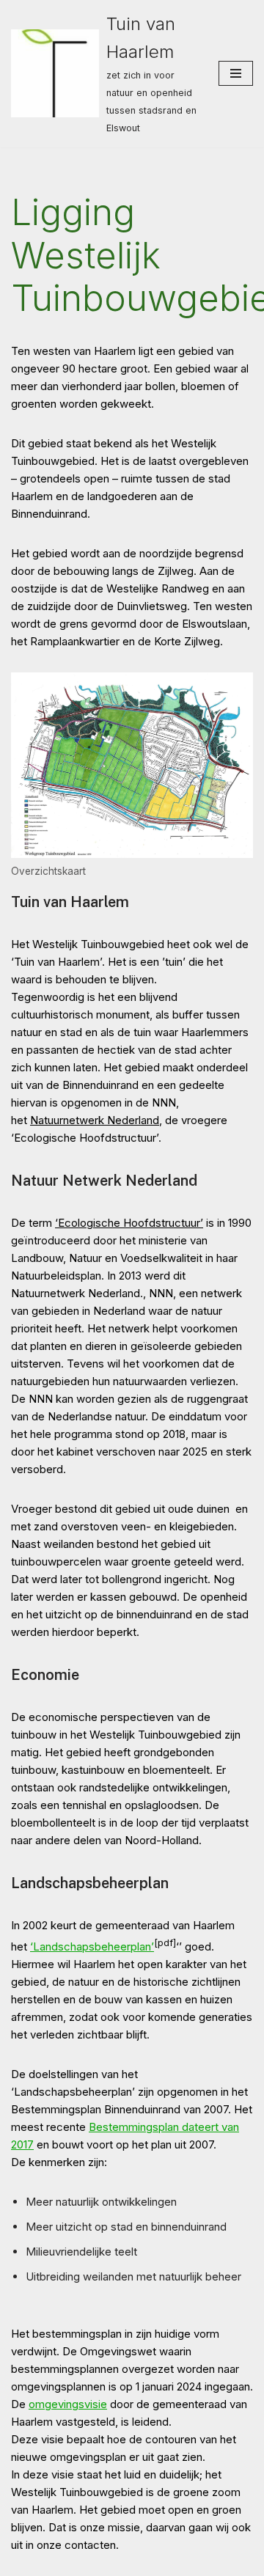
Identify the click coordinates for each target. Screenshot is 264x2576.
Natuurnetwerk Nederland (95, 1120)
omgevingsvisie (68, 2404)
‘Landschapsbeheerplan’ (92, 1946)
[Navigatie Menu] (236, 73)
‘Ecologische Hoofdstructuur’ (129, 1223)
